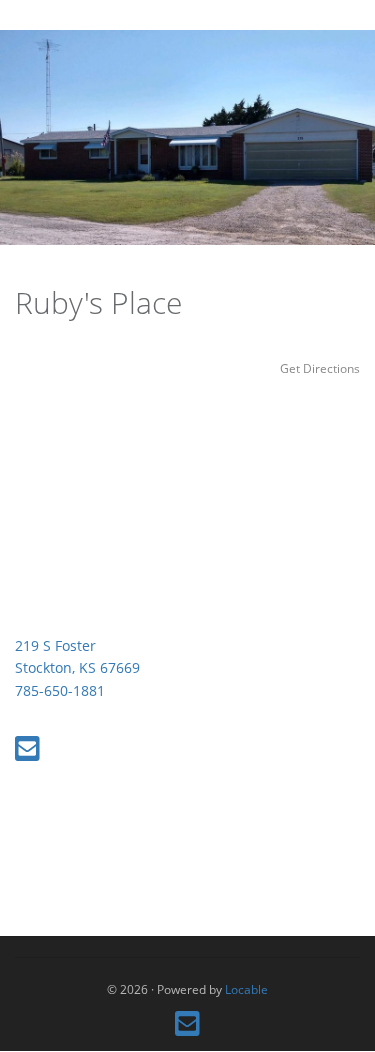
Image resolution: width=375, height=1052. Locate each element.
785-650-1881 (60, 690)
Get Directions (320, 368)
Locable (246, 989)
